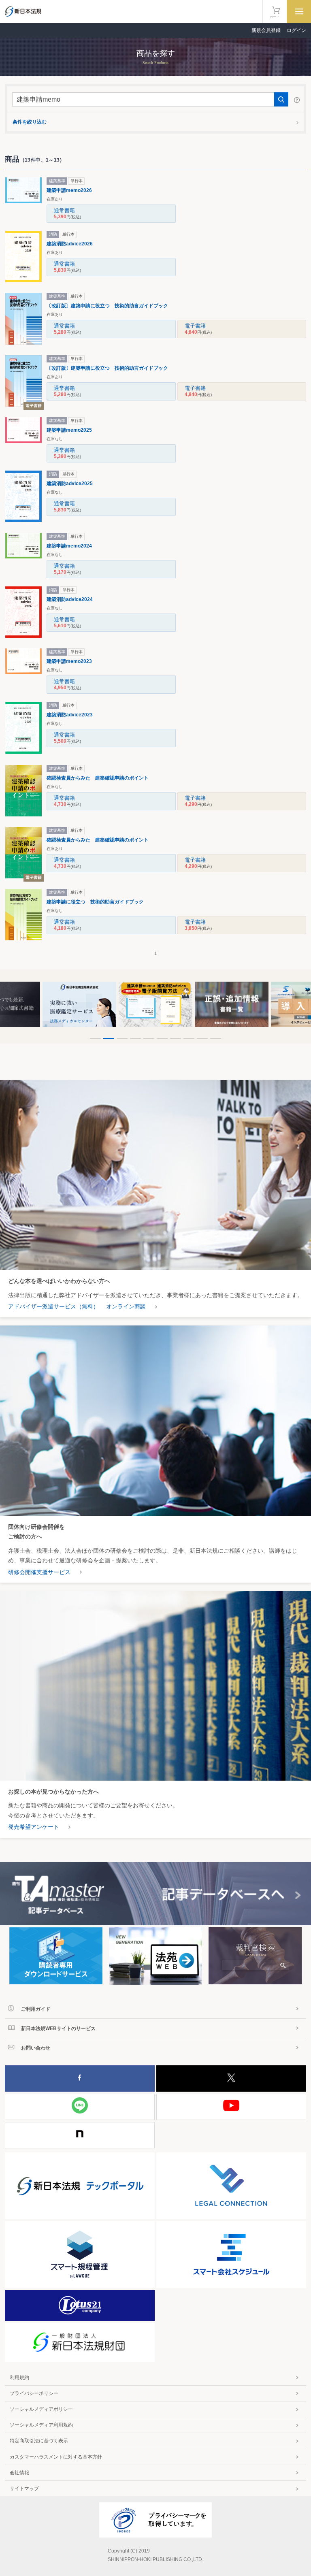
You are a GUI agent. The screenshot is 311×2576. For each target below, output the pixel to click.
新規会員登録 (266, 30)
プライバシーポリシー (34, 2393)
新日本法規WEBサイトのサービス (58, 2028)
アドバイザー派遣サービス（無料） (53, 1306)
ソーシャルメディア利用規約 (41, 2425)
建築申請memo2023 (69, 661)
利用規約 (19, 2378)
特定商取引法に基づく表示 (39, 2441)
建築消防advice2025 (70, 484)
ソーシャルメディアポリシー (41, 2409)
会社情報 (19, 2473)
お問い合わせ (36, 2048)
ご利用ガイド (36, 2009)
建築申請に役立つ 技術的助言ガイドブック (95, 902)
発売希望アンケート (34, 1827)
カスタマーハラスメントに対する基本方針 (56, 2457)
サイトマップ (24, 2489)
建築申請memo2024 (69, 546)
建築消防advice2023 (70, 715)
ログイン (296, 30)
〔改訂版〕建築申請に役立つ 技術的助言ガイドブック (107, 306)
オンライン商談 (126, 1306)
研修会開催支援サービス (39, 1572)
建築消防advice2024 (70, 599)
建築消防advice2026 (70, 244)
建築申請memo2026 (69, 190)
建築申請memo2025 (69, 430)
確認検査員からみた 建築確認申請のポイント (98, 778)
